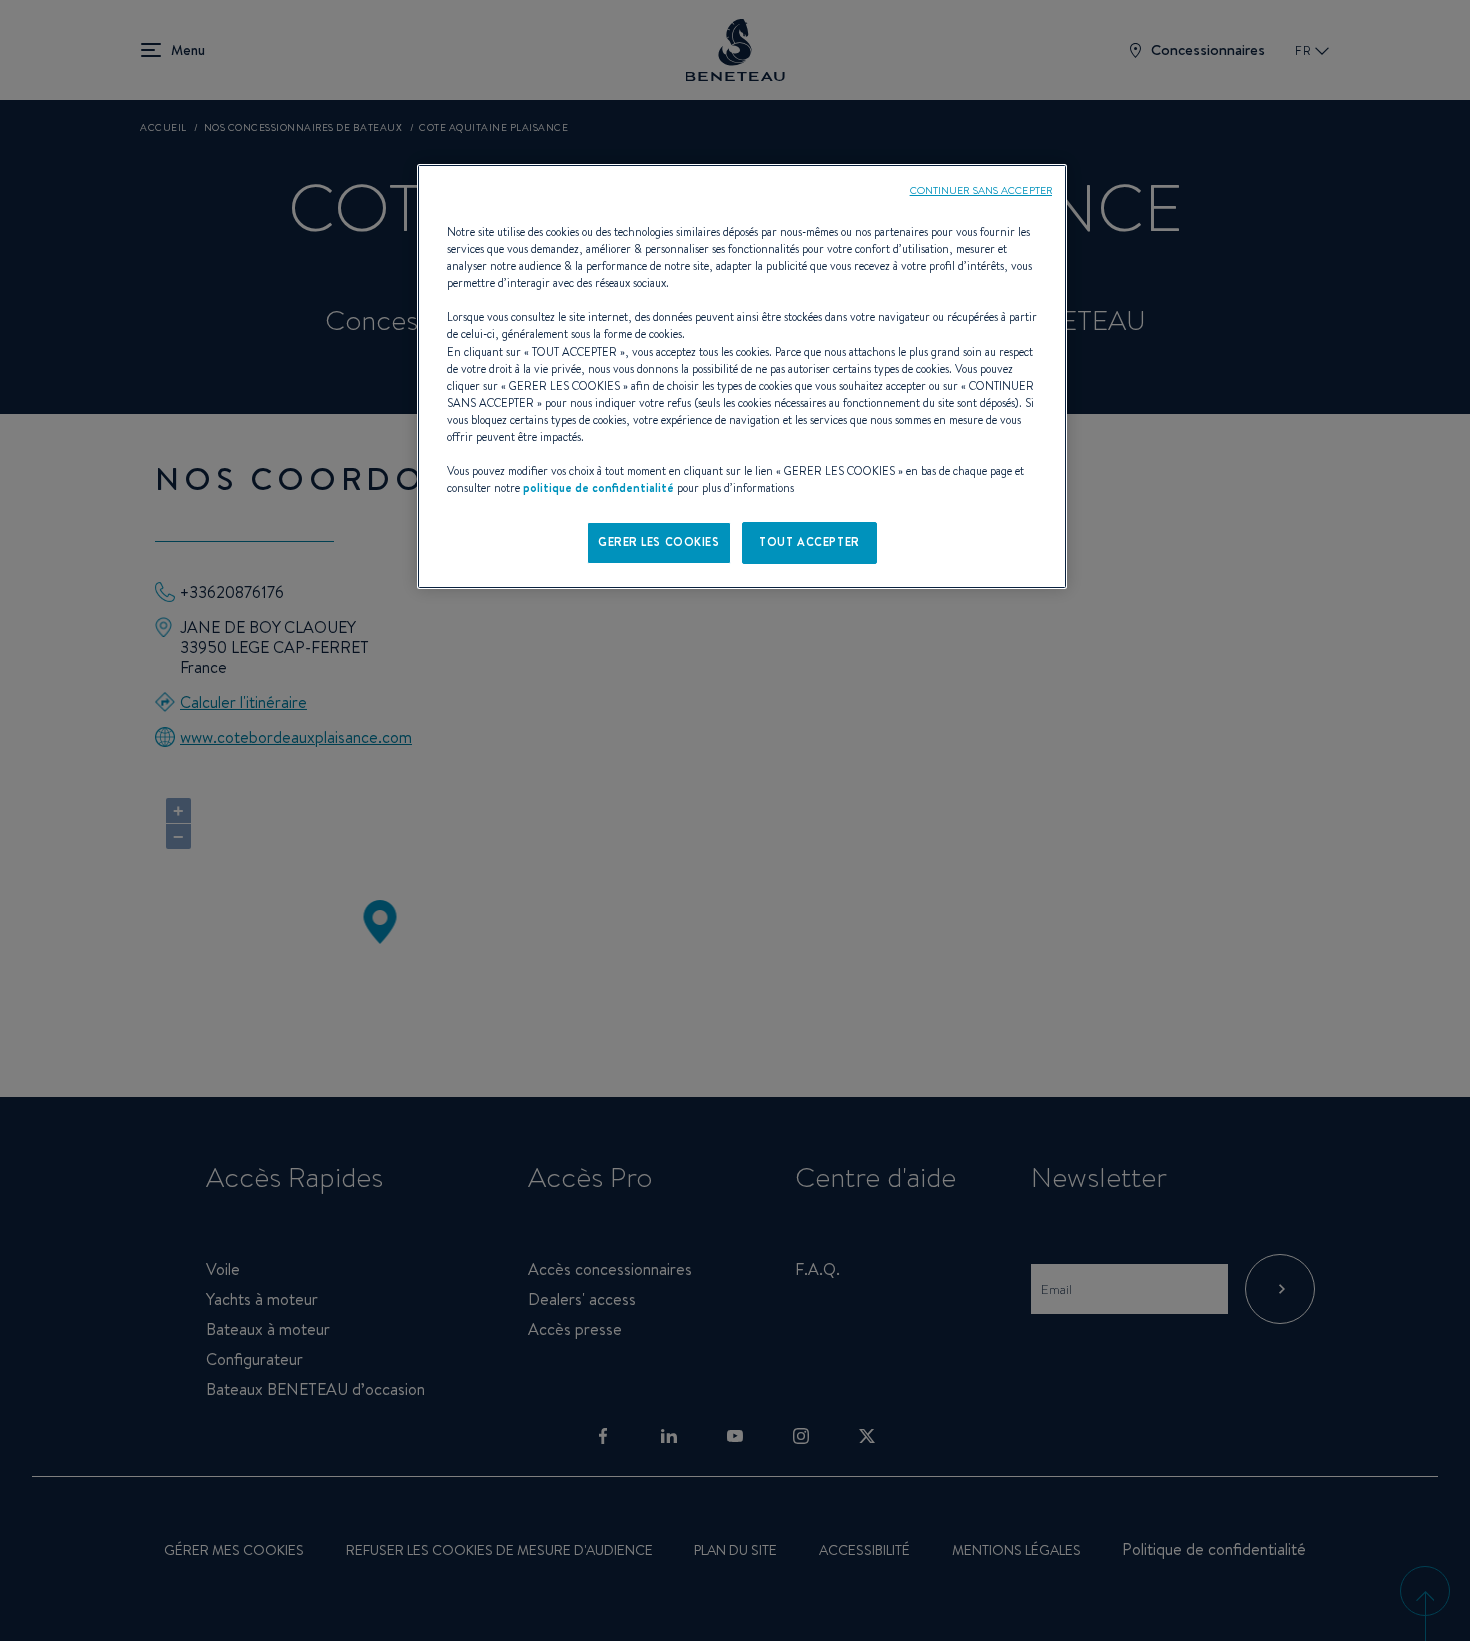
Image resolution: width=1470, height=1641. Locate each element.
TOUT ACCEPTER (809, 542)
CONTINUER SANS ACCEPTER (981, 190)
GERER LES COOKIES (659, 542)
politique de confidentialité (598, 488)
